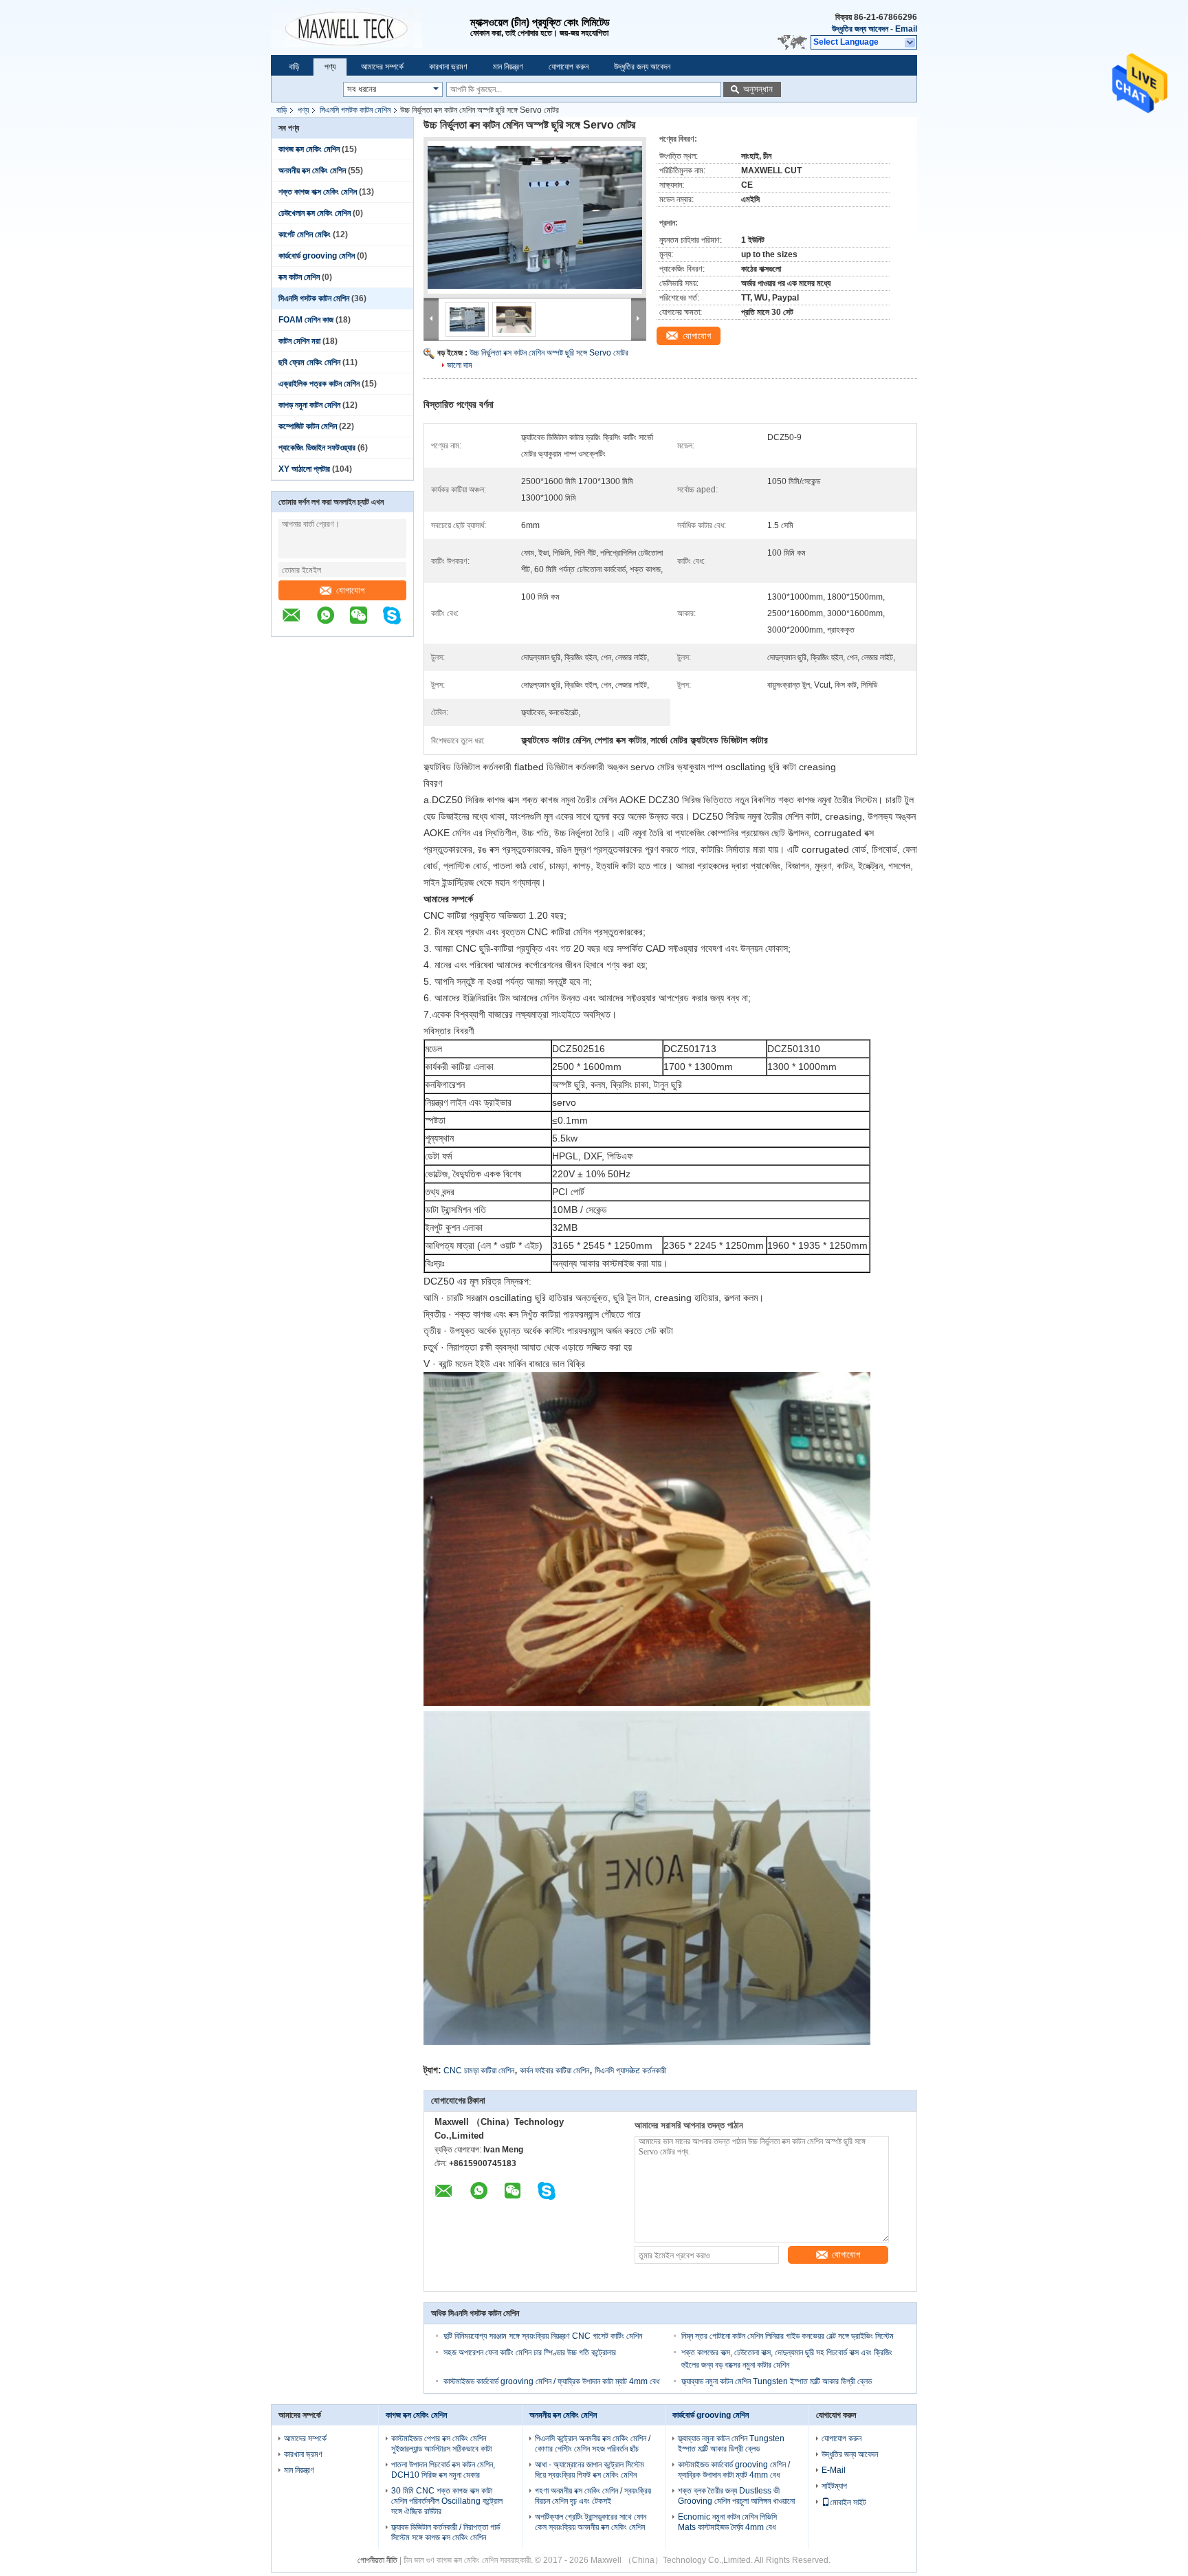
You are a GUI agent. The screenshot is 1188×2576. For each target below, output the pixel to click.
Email (906, 29)
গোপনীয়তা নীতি (377, 2560)
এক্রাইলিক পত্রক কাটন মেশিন (319, 384)
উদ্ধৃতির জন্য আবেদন (860, 29)
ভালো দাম (460, 365)
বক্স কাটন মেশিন (299, 277)
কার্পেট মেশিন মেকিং (305, 234)
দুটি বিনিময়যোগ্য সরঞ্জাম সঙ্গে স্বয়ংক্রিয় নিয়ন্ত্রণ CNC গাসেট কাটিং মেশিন (543, 2336)
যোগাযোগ (350, 590)
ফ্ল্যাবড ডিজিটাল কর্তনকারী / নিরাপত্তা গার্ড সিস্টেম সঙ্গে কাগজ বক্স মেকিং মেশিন (445, 2532)
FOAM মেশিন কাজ (306, 320)
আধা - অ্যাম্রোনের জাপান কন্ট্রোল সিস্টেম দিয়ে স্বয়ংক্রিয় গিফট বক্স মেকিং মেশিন (590, 2470)
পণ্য (330, 67)
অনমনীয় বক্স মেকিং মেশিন (312, 171)
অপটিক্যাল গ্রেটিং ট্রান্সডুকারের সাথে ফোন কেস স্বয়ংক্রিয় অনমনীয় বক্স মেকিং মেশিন (591, 2522)
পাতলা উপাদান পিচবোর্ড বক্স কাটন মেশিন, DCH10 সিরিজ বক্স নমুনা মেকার (443, 2470)
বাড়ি (294, 67)
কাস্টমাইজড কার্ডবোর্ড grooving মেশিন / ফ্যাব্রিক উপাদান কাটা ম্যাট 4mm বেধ (551, 2381)
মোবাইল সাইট (848, 2502)
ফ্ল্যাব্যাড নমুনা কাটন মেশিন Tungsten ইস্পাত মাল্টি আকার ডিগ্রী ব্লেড (777, 2381)
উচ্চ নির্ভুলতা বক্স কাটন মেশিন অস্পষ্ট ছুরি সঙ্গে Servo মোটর (549, 353)
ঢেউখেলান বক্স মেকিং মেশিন (315, 213)
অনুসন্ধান (758, 89)
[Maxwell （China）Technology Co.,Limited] (371, 28)
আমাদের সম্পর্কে (382, 67)
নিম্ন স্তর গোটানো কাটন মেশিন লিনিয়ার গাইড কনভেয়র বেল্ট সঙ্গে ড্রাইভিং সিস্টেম (788, 2336)
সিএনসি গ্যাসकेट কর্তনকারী (630, 2071)
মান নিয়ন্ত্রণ (508, 67)
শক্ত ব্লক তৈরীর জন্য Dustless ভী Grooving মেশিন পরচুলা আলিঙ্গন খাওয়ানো (736, 2496)
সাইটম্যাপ (834, 2486)
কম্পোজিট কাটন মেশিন (308, 426)
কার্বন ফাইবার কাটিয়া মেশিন (554, 2071)
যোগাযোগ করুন (569, 67)
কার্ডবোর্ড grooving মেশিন (317, 256)
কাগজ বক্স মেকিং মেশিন (309, 149)
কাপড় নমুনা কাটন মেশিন (309, 405)
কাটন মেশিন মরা (299, 341)
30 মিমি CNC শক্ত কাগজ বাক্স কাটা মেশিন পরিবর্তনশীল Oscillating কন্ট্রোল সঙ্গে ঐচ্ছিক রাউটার (447, 2501)
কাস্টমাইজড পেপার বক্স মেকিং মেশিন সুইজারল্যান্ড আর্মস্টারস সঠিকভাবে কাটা (441, 2444)
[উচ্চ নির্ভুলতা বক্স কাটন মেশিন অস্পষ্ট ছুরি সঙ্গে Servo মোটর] (535, 217)
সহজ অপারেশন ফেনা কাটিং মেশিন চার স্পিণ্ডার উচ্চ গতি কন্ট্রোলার (530, 2353)
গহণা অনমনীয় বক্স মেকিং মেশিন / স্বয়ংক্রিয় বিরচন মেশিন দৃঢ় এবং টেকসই (593, 2496)
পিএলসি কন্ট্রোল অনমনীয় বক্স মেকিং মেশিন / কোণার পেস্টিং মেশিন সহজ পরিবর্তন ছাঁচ (593, 2444)
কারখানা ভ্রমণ (448, 67)
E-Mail (834, 2470)
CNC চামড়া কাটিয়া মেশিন (479, 2071)
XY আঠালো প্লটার (304, 469)
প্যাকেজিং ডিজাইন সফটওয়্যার (317, 448)
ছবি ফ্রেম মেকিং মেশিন (309, 362)
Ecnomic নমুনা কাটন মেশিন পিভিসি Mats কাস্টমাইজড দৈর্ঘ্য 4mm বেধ (727, 2522)
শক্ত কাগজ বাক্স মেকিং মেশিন (318, 192)
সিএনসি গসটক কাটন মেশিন (355, 110)
